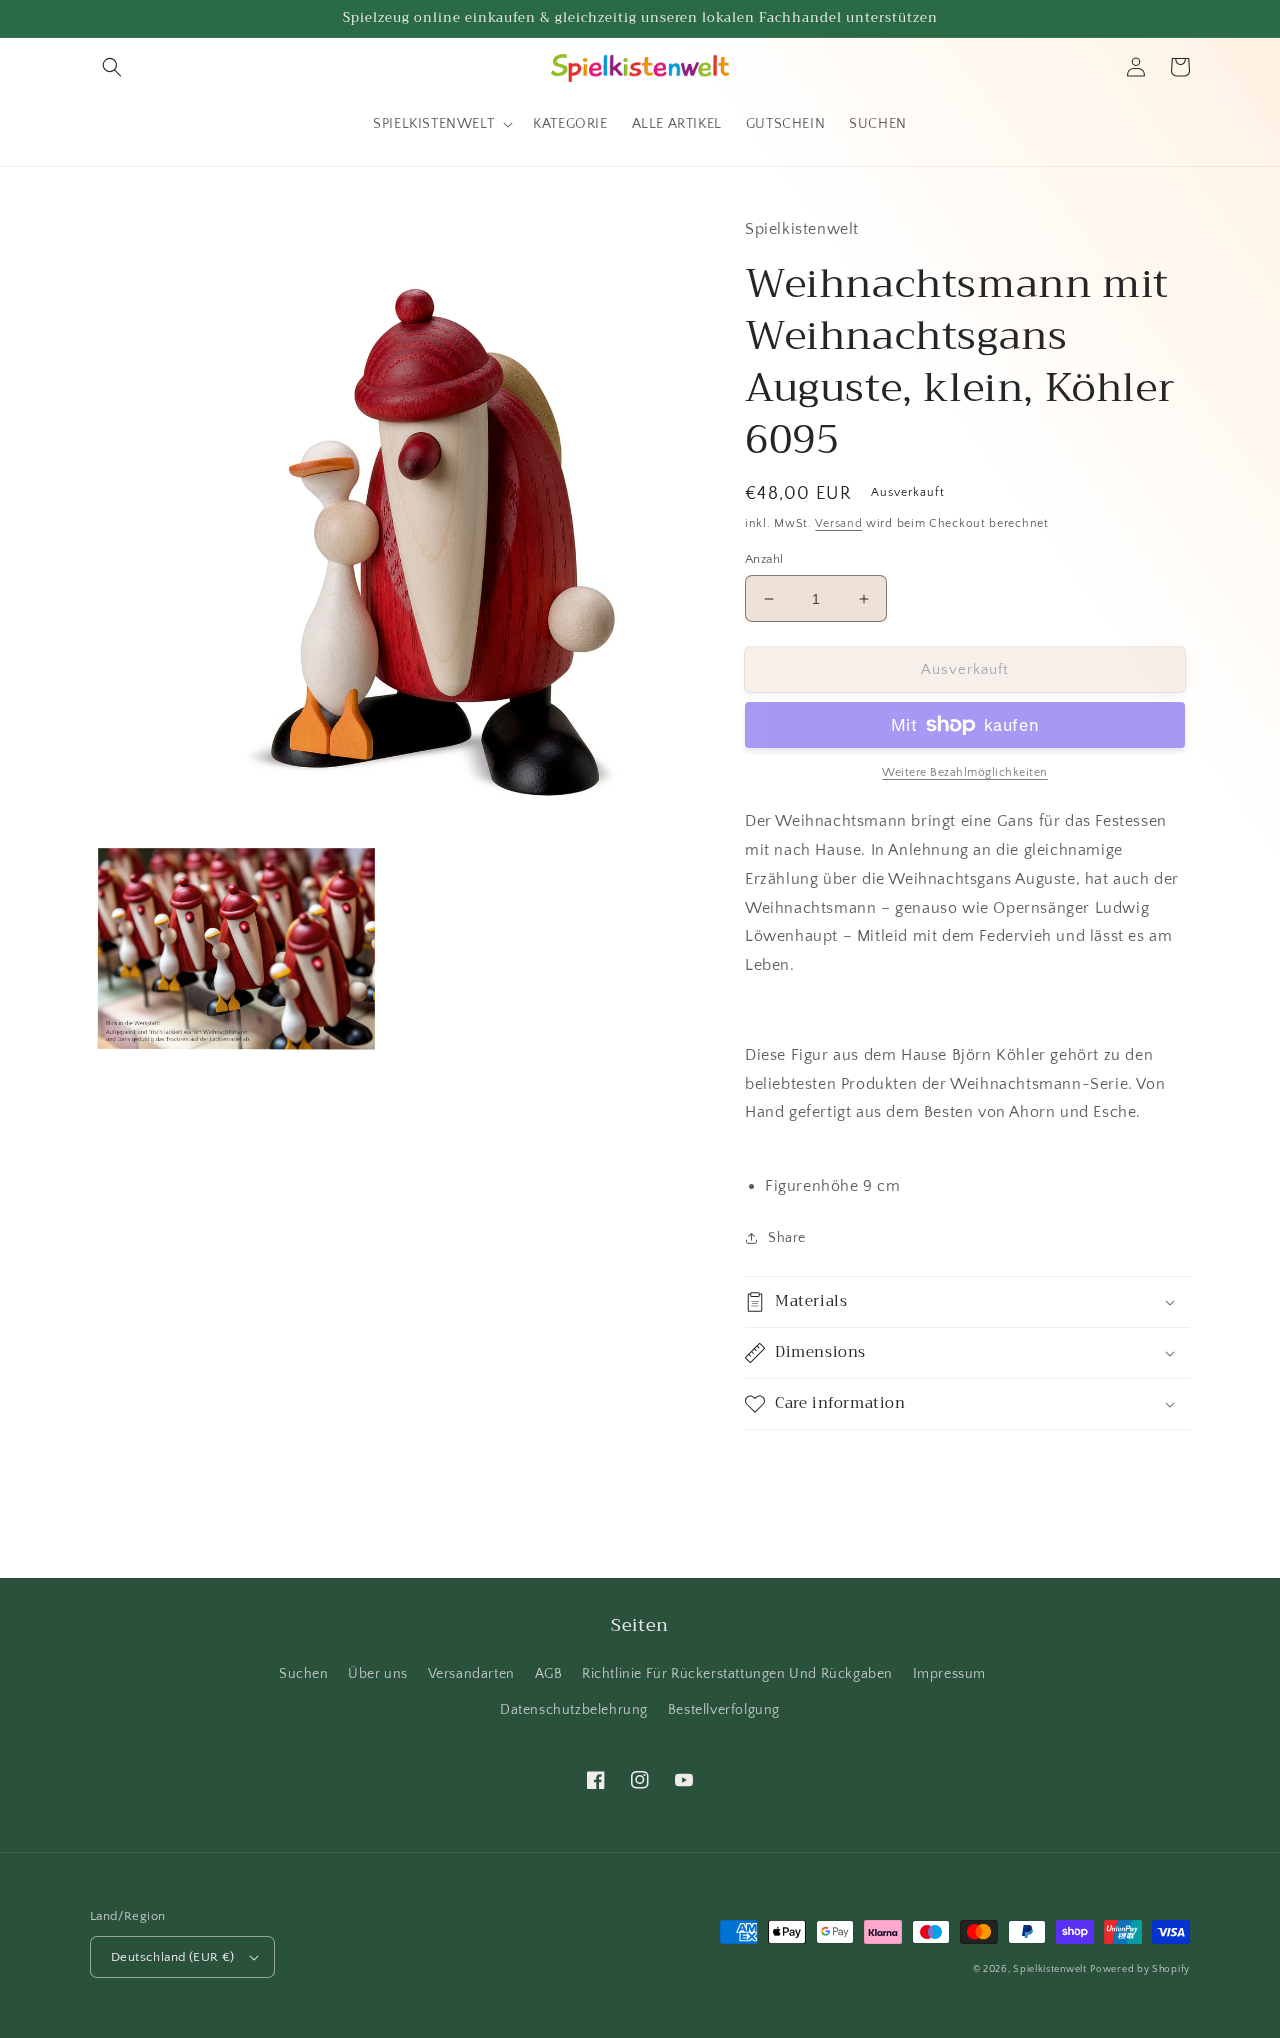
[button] (112, 67)
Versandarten (471, 1674)
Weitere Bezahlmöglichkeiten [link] (965, 772)
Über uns (378, 1674)
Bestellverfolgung (724, 1710)
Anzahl (764, 559)
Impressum (949, 1674)
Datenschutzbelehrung (574, 1710)
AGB (549, 1674)
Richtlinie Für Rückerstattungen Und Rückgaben (737, 1674)
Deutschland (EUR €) (173, 1957)
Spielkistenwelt (1050, 1969)
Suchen (304, 1674)
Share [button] (787, 1238)
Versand (838, 523)
